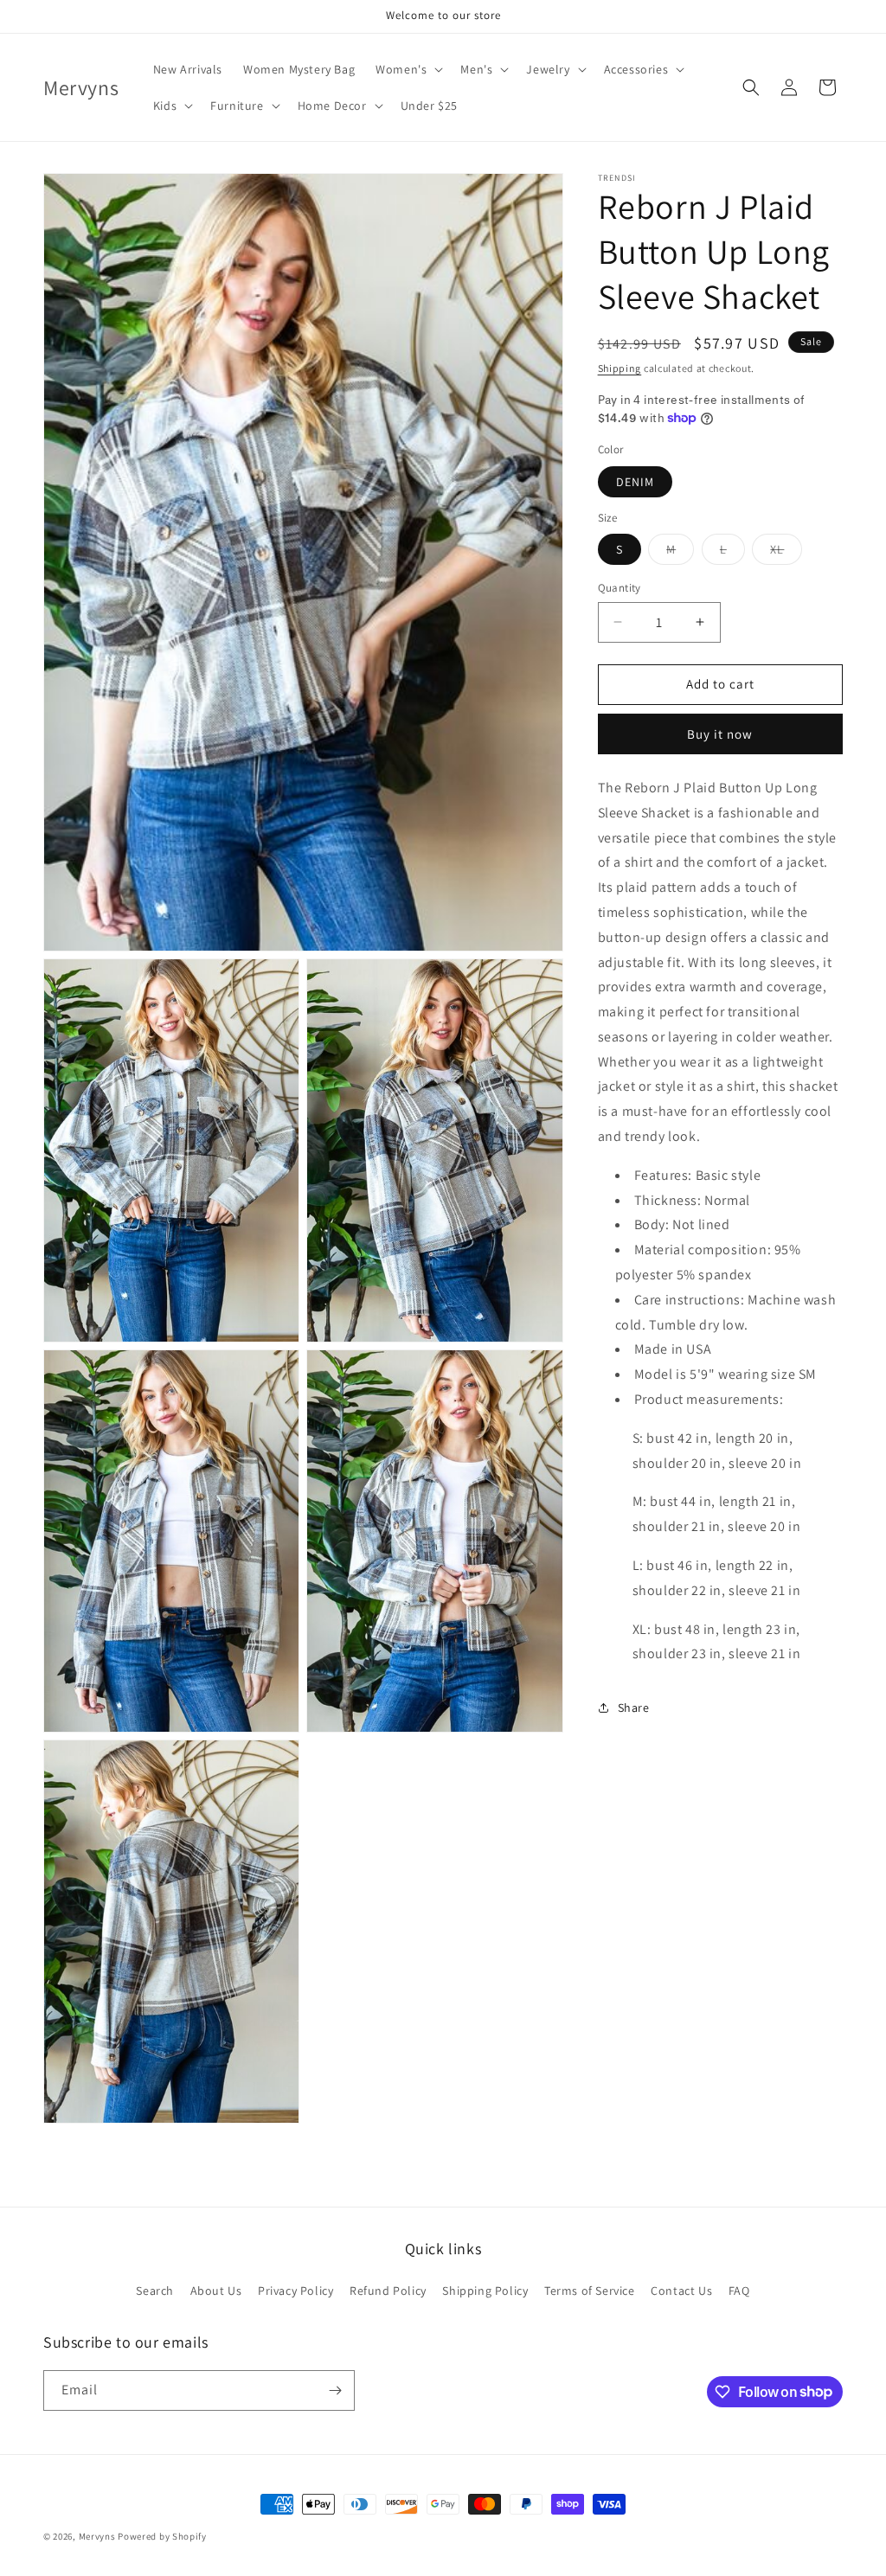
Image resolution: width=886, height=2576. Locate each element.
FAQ (739, 2291)
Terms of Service (590, 2291)
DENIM (635, 482)
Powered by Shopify (162, 2536)
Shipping (620, 368)
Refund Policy (388, 2291)
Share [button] (634, 1708)
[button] (408, 69)
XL (786, 553)
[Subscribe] (335, 2390)
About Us (216, 2291)
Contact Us (681, 2291)
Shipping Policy (485, 2291)
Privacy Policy (295, 2291)
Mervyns (97, 2536)
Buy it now (720, 734)
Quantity (620, 588)
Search (155, 2291)
